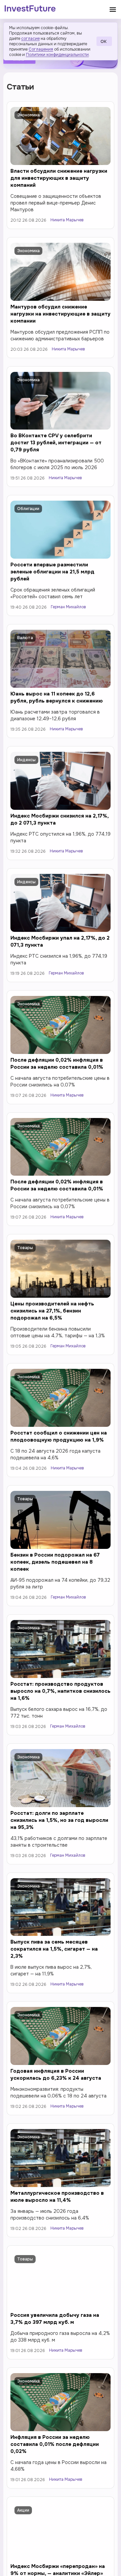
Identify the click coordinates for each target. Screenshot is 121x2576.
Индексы (26, 760)
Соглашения (41, 49)
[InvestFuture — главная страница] (30, 9)
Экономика (28, 115)
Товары (25, 1248)
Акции (23, 2510)
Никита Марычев (67, 220)
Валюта (25, 638)
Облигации (28, 509)
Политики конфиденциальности (57, 55)
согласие (30, 39)
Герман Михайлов (68, 607)
